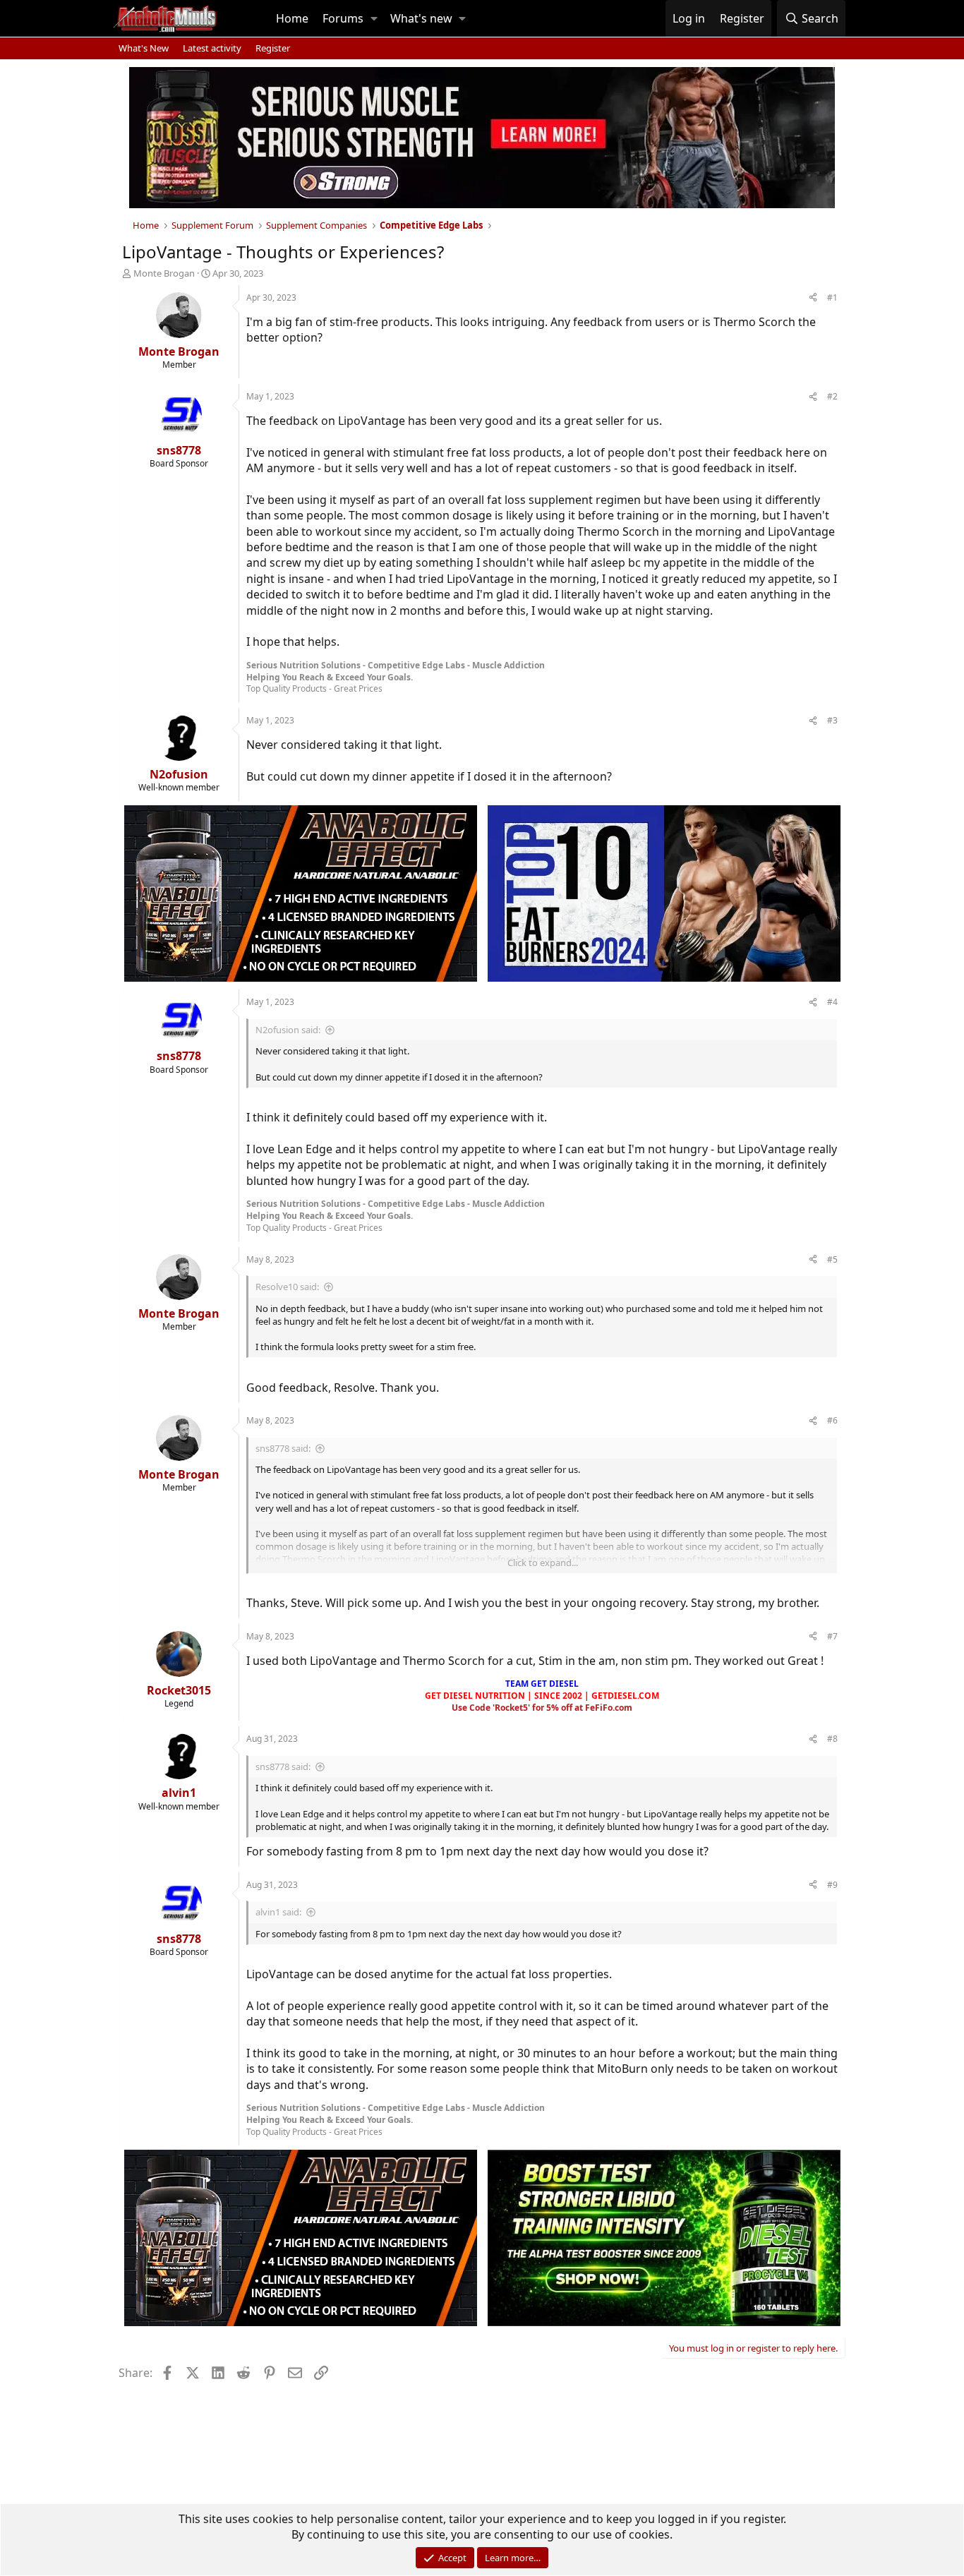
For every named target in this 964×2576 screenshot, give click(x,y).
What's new (421, 18)
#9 (832, 1885)
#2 (832, 396)
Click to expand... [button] (543, 1563)
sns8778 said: (283, 1448)
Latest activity (212, 48)
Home (292, 18)
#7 (832, 1636)
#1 (832, 297)
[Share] (813, 298)
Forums (343, 18)
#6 (832, 1420)
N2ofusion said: (288, 1030)
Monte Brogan (164, 273)
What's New (144, 48)
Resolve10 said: (287, 1287)
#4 (832, 1002)
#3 (832, 720)
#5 (832, 1259)
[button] (374, 18)
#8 (832, 1739)
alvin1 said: (278, 1912)
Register (273, 48)
